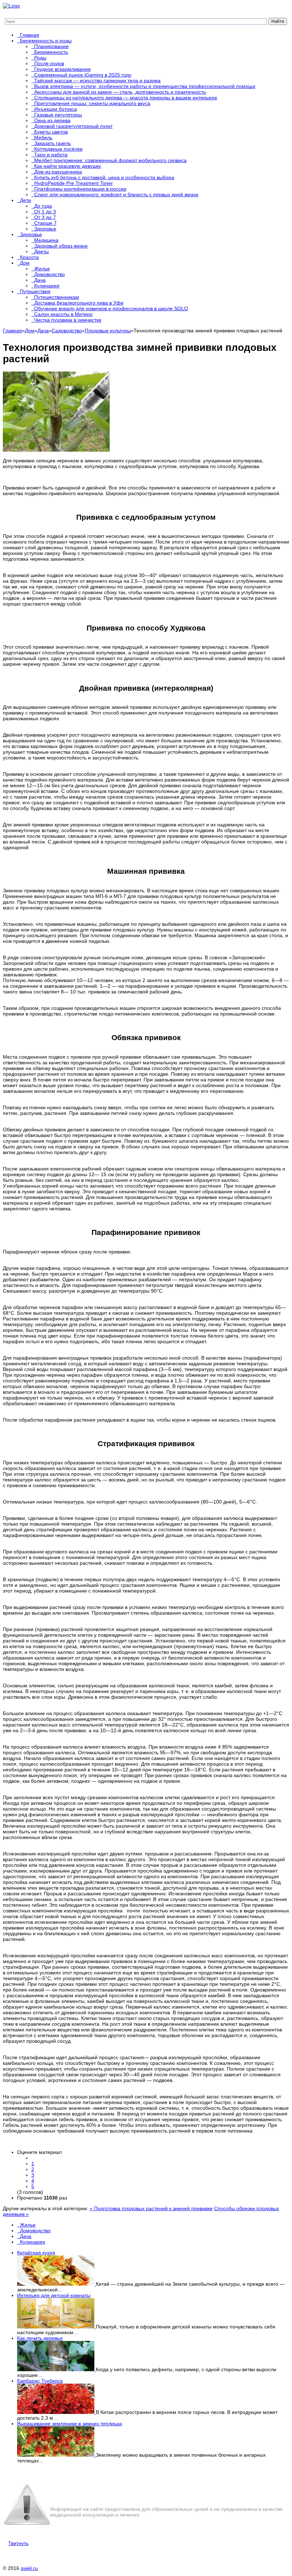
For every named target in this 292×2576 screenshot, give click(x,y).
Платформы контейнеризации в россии (80, 189)
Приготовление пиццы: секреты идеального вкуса (92, 103)
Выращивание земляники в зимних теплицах (70, 2424)
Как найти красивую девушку (68, 166)
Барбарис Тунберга (40, 2381)
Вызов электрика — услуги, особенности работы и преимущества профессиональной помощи (145, 86)
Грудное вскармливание (62, 69)
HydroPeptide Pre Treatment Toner (74, 183)
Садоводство (67, 331)
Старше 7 (45, 223)
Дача (40, 280)
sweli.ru (29, 2568)
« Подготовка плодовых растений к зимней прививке (151, 2208)
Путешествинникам (57, 297)
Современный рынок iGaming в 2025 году (83, 75)
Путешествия (35, 291)
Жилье (42, 269)
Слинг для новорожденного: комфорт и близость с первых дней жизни (116, 194)
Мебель (43, 137)
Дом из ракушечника (58, 172)
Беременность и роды (46, 41)
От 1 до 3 (45, 212)
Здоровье (45, 229)
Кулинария (47, 286)
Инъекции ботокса (56, 109)
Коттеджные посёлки (58, 149)
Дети (25, 200)
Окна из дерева (52, 120)
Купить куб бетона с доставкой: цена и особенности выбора (104, 177)
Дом (25, 263)
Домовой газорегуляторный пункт (73, 126)
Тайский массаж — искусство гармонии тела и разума (97, 80)
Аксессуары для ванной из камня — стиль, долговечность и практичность (120, 92)
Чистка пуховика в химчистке (68, 320)
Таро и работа (51, 155)
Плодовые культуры (108, 331)
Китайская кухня (36, 2253)
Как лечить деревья (40, 2338)
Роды (40, 58)
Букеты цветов (51, 132)
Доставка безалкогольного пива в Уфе (79, 303)
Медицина (46, 240)
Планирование (51, 46)
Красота (29, 257)
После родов (49, 63)
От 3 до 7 (45, 217)
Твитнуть (18, 2543)
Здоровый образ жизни (61, 246)
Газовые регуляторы (58, 115)
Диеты (41, 251)
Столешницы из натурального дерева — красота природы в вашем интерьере (126, 98)
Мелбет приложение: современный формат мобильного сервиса (110, 160)
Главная (30, 35)
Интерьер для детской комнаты (54, 2295)
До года (43, 206)
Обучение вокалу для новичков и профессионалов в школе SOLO (111, 308)
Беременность (51, 52)
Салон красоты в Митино (63, 314)
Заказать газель (53, 143)
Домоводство (49, 274)
